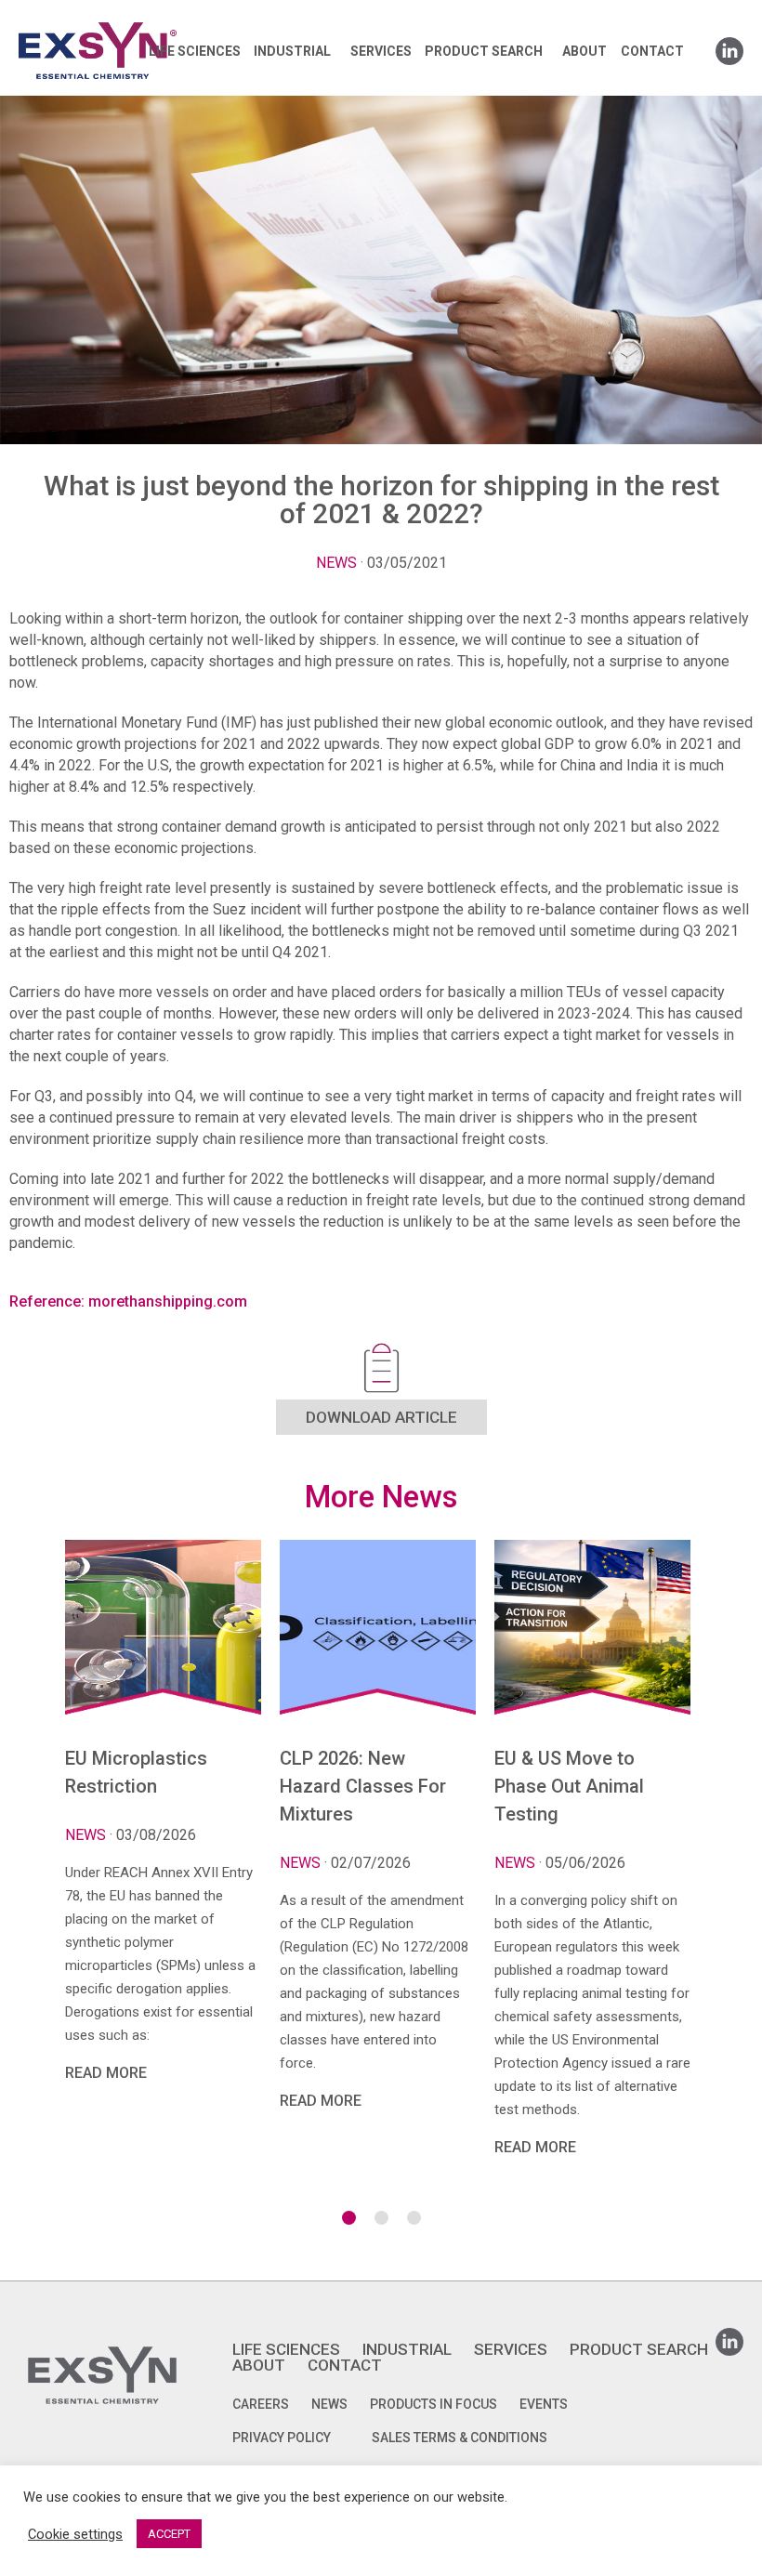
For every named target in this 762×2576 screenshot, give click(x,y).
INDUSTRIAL (292, 51)
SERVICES (381, 51)
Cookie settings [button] (75, 2534)
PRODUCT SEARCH (484, 51)
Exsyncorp (143, 21)
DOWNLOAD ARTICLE (381, 1417)
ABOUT (585, 51)
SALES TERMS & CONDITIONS (460, 2438)
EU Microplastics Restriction (136, 1772)
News (336, 563)
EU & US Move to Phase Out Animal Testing (569, 1786)
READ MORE (106, 2073)
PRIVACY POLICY (282, 2438)
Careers (261, 2404)
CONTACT (652, 51)
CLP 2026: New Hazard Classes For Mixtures (363, 1786)
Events (544, 2404)
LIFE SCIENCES (195, 51)
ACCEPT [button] (169, 2534)
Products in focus (434, 2404)
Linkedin (729, 45)
